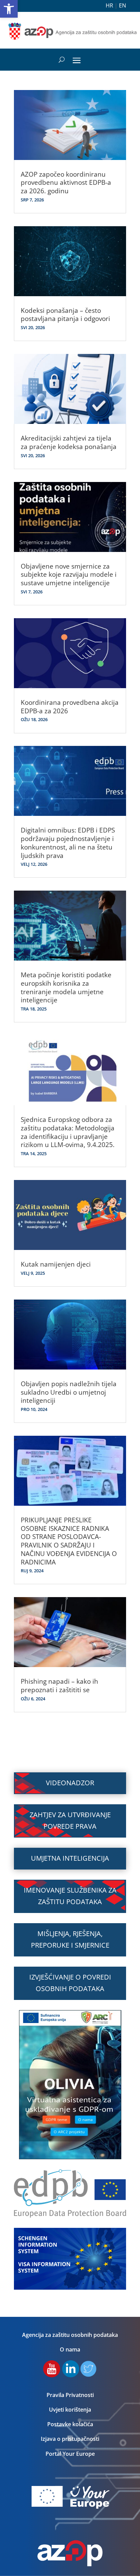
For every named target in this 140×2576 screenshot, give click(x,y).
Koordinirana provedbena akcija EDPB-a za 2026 (70, 707)
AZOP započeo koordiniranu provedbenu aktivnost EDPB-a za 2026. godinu (66, 183)
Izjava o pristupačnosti (70, 2439)
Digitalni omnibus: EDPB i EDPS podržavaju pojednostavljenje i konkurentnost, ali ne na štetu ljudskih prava (68, 843)
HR (109, 5)
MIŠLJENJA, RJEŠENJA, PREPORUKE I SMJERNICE (70, 1939)
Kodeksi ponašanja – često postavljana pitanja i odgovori (65, 315)
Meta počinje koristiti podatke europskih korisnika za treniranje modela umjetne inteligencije (66, 987)
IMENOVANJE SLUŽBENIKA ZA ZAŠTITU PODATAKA (70, 1896)
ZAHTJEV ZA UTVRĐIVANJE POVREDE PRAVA (70, 1820)
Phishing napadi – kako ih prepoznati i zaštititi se (59, 1686)
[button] (9, 9)
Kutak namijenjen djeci (56, 1264)
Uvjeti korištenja (70, 2410)
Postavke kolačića (70, 2424)
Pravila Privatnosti (70, 2395)
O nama (70, 2349)
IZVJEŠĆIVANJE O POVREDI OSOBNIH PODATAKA (70, 1983)
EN (122, 5)
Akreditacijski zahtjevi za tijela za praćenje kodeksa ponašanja (69, 442)
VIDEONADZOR (70, 1783)
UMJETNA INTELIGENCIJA (70, 1858)
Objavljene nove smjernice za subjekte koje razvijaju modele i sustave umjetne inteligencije (69, 575)
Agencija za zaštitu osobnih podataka (70, 2335)
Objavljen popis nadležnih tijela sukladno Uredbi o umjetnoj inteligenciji (69, 1392)
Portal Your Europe (70, 2454)
